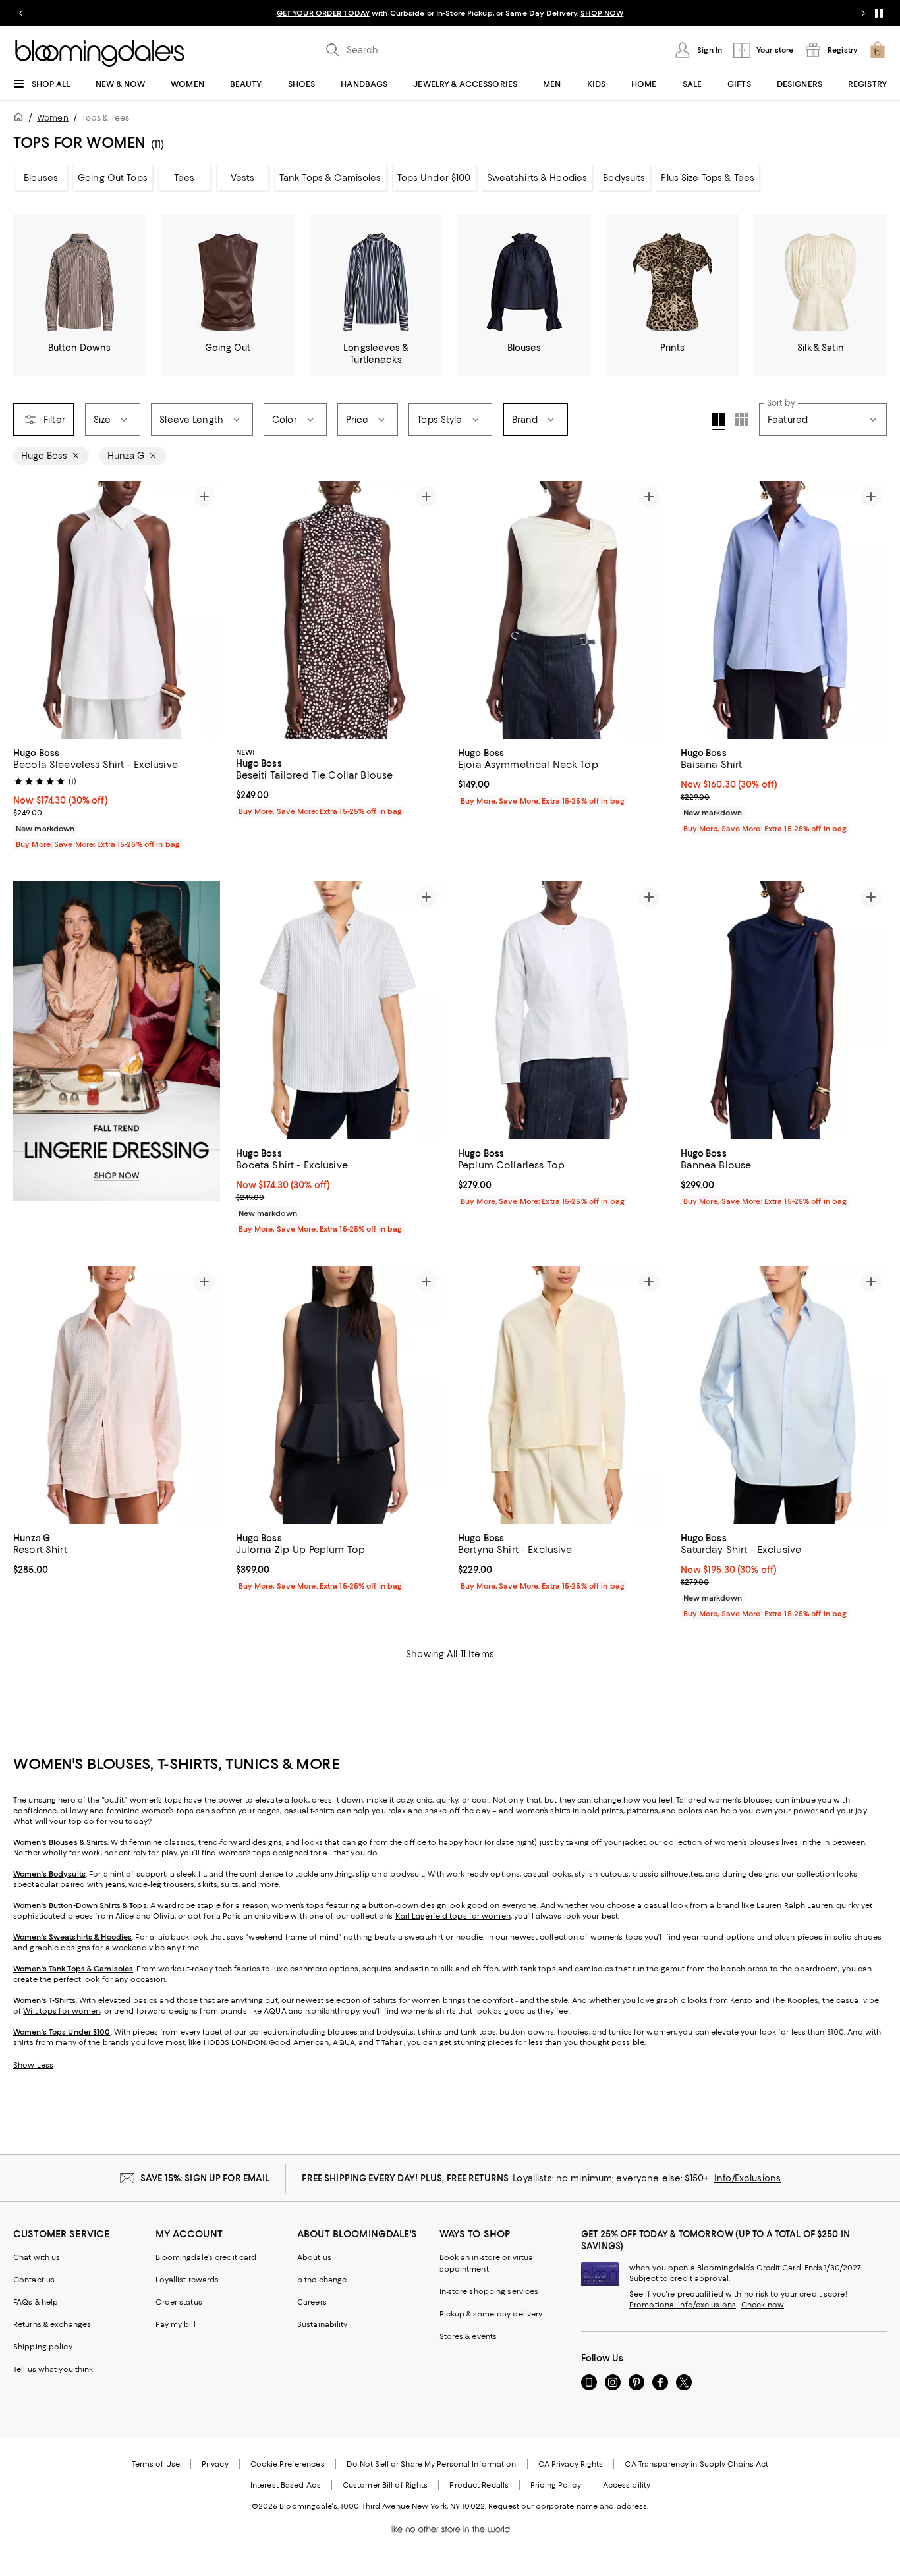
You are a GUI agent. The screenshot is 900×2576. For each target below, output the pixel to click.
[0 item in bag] (878, 50)
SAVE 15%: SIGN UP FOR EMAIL (205, 2178)
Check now (763, 2305)
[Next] (204, 610)
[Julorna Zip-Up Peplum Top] (339, 1395)
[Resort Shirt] (117, 1395)
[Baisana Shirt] (784, 610)
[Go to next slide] (863, 13)
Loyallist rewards (187, 2280)
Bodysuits (624, 178)
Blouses (41, 178)
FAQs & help (36, 2302)
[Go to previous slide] (21, 13)
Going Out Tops (113, 178)
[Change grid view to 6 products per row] (742, 420)
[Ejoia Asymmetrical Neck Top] (561, 610)
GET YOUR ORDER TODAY (323, 13)
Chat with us (37, 2257)
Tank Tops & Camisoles (330, 178)
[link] (117, 797)
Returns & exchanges (52, 2324)
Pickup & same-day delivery (491, 2314)
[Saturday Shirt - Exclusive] (784, 1395)
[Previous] (29, 610)
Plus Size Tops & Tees (708, 178)
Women (53, 118)
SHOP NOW (602, 13)
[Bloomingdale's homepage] (21, 119)
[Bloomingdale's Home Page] (100, 53)
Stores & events (468, 2336)
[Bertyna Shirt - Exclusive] (561, 1395)
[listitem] (450, 13)
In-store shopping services (489, 2291)
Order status (179, 2302)
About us (314, 2257)
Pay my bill (176, 2324)
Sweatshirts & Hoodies (537, 178)
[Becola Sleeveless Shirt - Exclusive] (117, 610)
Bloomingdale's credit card (206, 2257)
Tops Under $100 (434, 178)
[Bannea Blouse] (784, 1010)
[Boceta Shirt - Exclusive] (339, 1010)
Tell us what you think (53, 2369)
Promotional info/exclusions (683, 2305)
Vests (243, 178)
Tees (184, 178)
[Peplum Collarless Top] (561, 1010)
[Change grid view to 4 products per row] (718, 422)
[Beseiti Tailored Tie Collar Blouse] (339, 610)
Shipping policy (43, 2347)
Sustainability (323, 2324)
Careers (312, 2302)
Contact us (34, 2280)
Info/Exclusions (747, 2178)
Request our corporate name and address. (568, 2506)
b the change (322, 2280)
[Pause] (879, 13)
